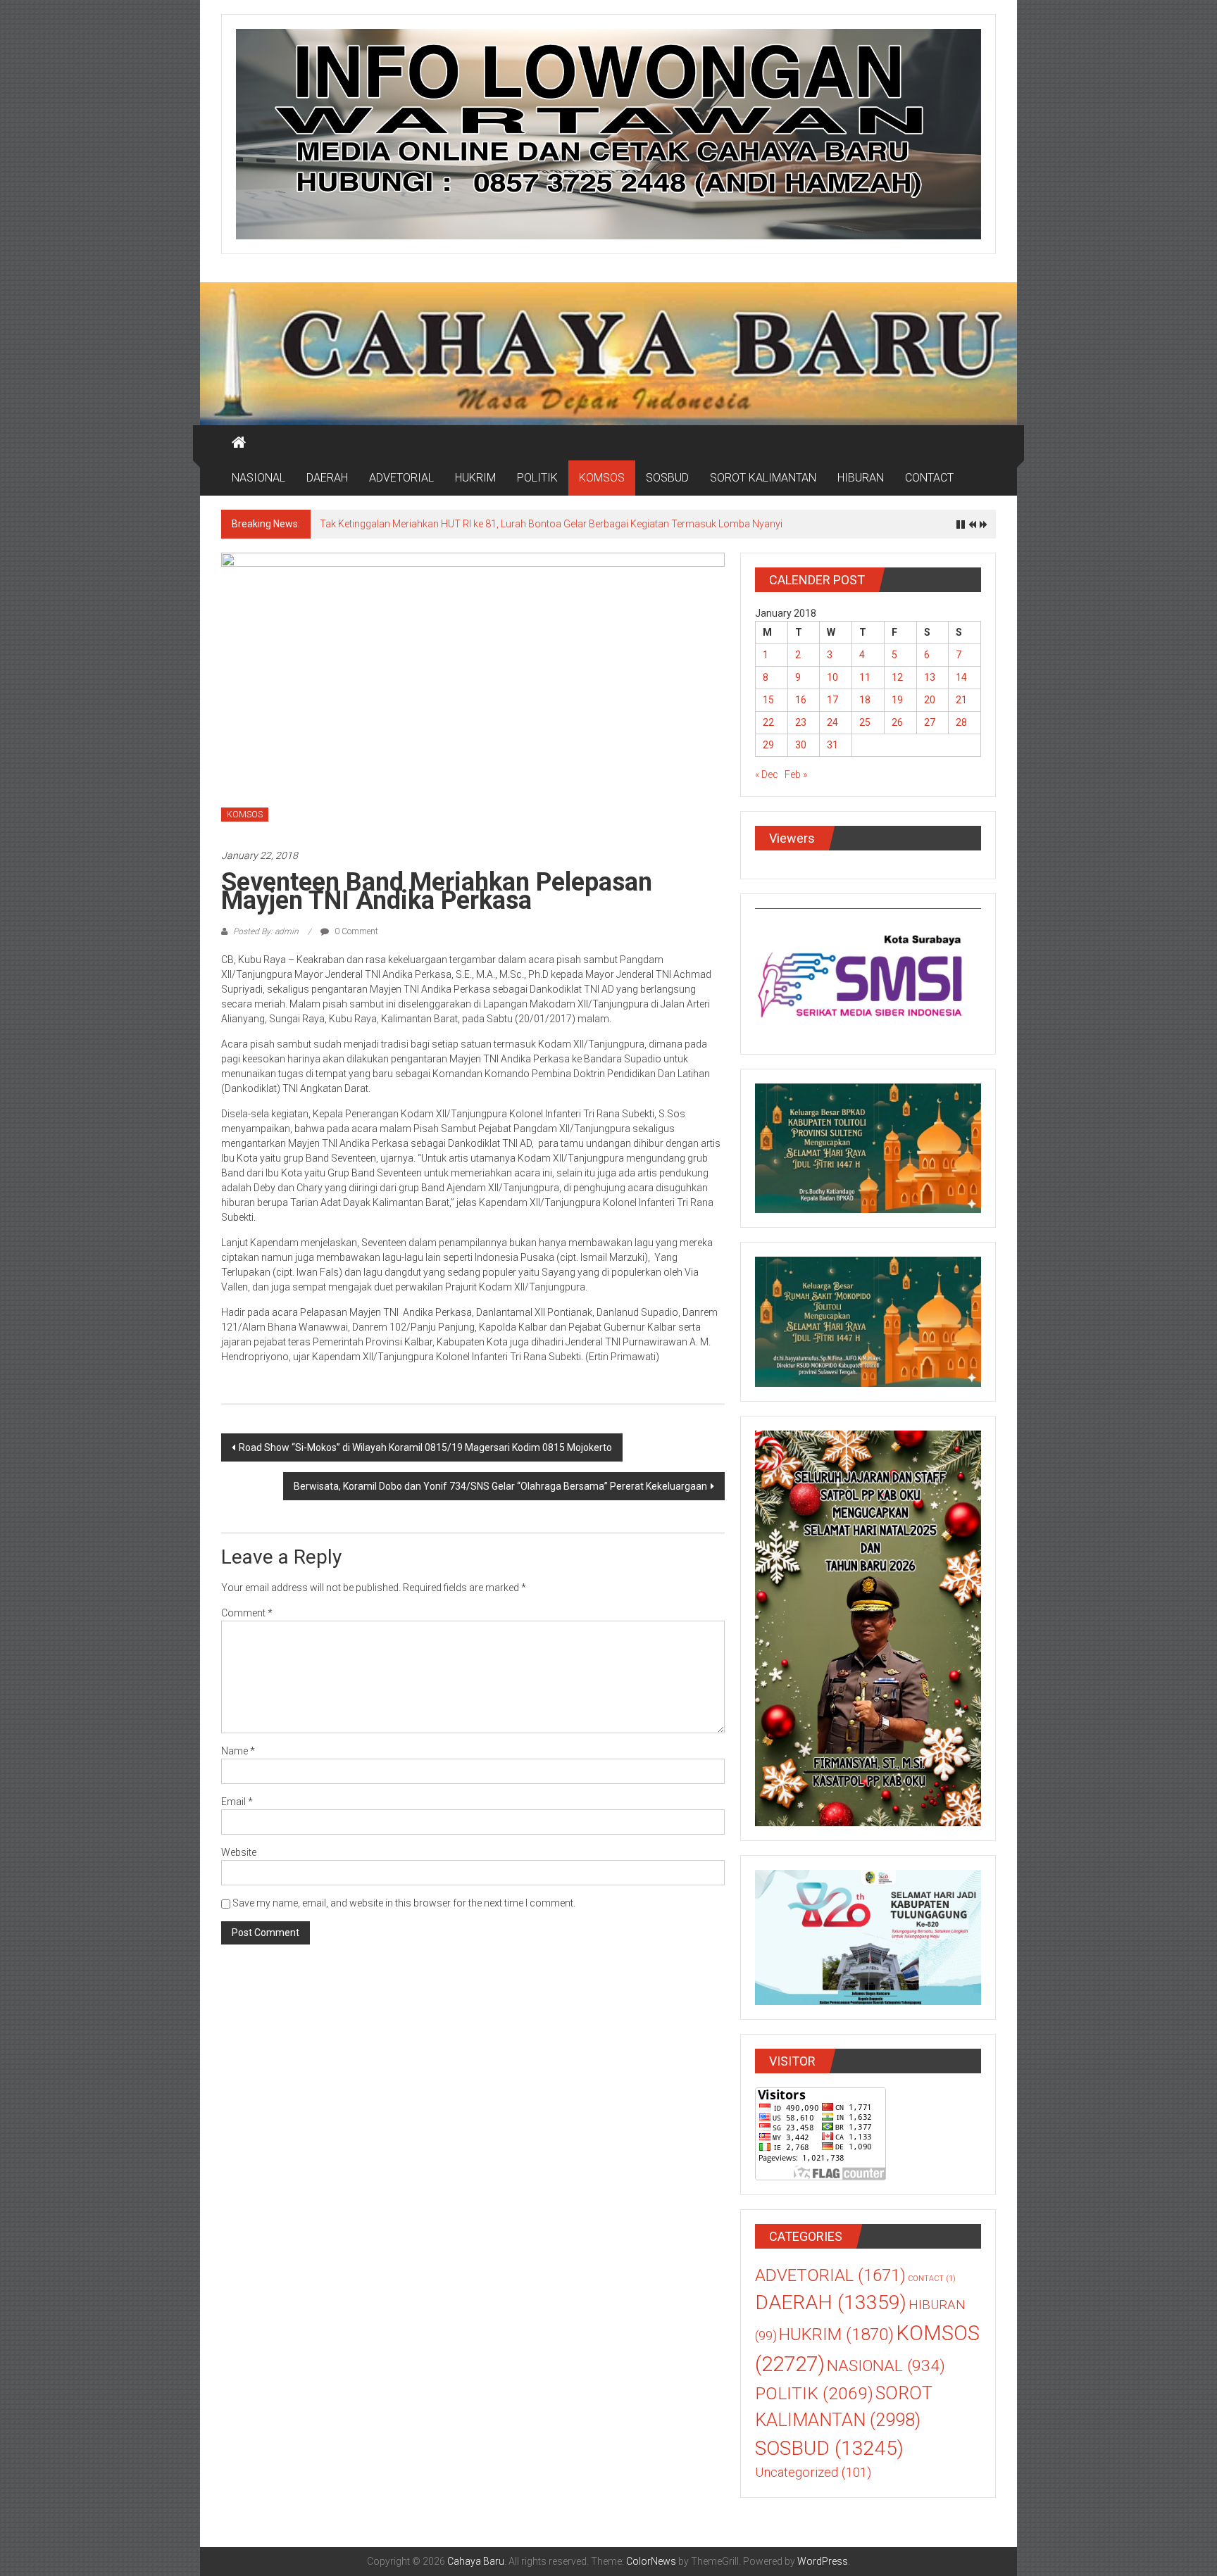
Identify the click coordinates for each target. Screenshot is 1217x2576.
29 (768, 745)
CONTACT (929, 478)
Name (238, 1751)
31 (832, 745)
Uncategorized (813, 2473)
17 (832, 700)
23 (801, 722)
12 (897, 677)
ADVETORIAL (401, 478)
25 (865, 722)
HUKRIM (475, 478)
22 (768, 722)
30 (801, 745)
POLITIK (537, 478)
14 (961, 677)
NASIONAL (258, 478)
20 (930, 700)
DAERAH (327, 478)
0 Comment (355, 931)
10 (832, 677)
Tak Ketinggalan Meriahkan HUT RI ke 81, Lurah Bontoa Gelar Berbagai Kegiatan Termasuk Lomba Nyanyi (551, 524)
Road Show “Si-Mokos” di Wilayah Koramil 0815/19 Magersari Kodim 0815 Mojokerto (425, 1447)
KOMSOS (602, 478)
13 (930, 677)
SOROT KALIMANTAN (763, 478)
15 (768, 700)
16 (801, 700)
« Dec (767, 774)
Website (239, 1852)
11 (865, 677)
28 (961, 722)
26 (897, 722)
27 (930, 722)
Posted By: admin (266, 931)
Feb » (796, 774)
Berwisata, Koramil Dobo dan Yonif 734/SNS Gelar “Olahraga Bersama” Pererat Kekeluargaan (500, 1486)
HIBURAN (861, 478)
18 (865, 700)
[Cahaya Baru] (239, 443)
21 (961, 700)
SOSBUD (667, 478)
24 (832, 722)
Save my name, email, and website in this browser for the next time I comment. (404, 1903)
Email (237, 1802)
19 (897, 700)
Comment (247, 1613)
